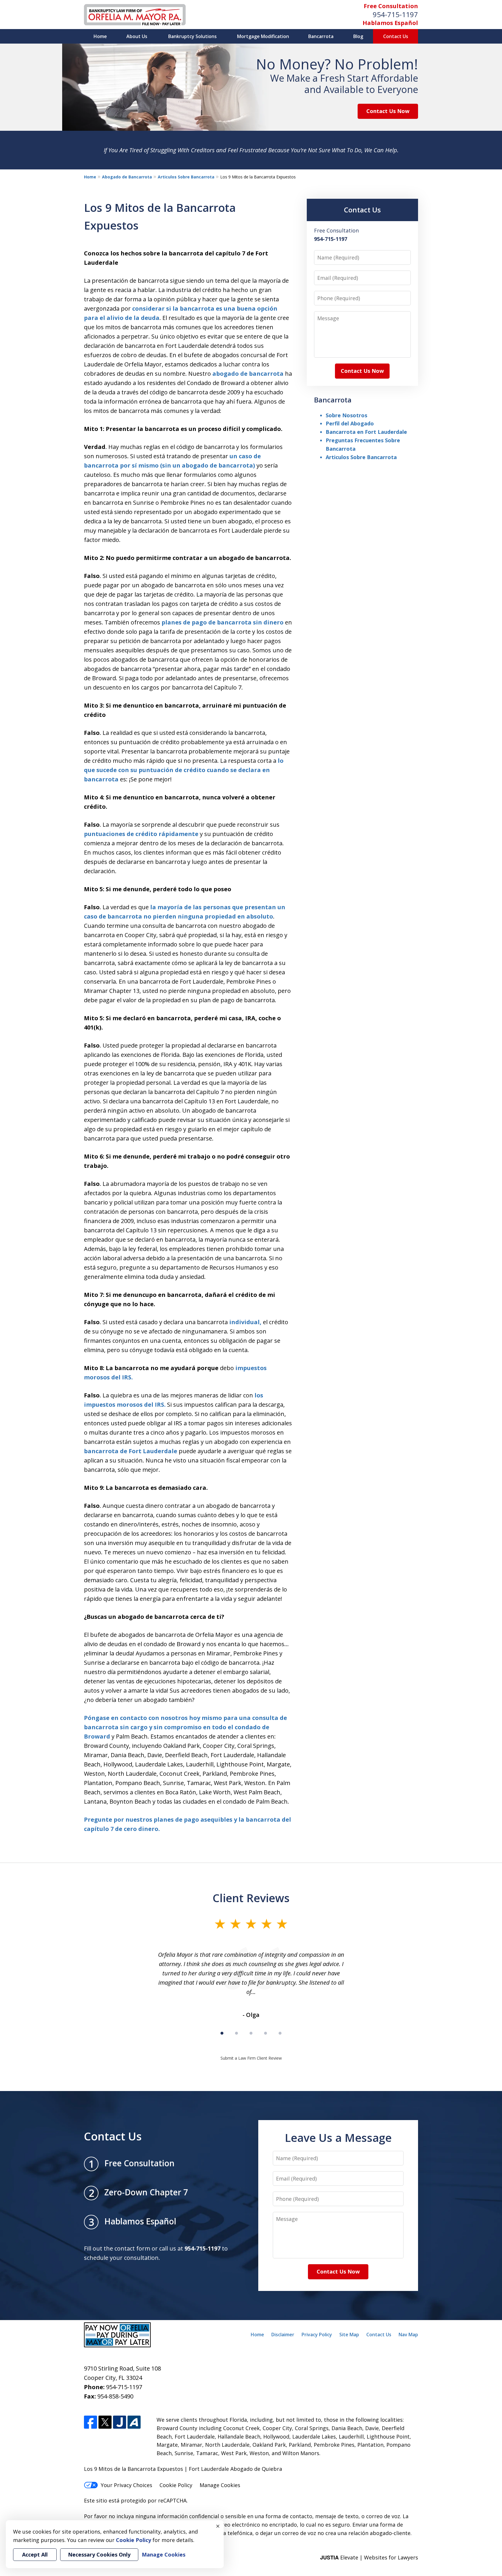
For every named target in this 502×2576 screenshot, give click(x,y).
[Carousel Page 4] (266, 2033)
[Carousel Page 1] (222, 2033)
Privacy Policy (317, 2335)
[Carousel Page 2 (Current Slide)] (236, 2033)
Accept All (35, 2554)
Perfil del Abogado (350, 423)
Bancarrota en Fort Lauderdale (366, 432)
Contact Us (396, 36)
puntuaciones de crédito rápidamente (141, 834)
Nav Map (408, 2335)
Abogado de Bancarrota (127, 177)
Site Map (349, 2335)
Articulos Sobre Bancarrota (186, 177)
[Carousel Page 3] (251, 2033)
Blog (358, 36)
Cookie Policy (176, 2485)
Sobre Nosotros (346, 415)
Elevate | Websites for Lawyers (369, 2557)
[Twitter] (105, 2422)
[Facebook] (90, 2422)
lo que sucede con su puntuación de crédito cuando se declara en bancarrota (184, 770)
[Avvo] (134, 2422)
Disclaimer (283, 2335)
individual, (245, 1322)
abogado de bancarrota (248, 374)
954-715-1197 (395, 14)
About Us (137, 36)
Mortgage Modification (263, 36)
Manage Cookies (220, 2485)
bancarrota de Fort (113, 1451)
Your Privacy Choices (127, 2485)
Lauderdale (160, 1451)
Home (100, 36)
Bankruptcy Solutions (192, 36)
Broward (97, 1736)
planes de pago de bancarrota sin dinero (223, 622)
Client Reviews (251, 1898)
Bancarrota (321, 36)
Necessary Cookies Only (99, 2554)
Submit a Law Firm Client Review (251, 2058)
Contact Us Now (388, 111)
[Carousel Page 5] (280, 2033)
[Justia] (120, 2422)
